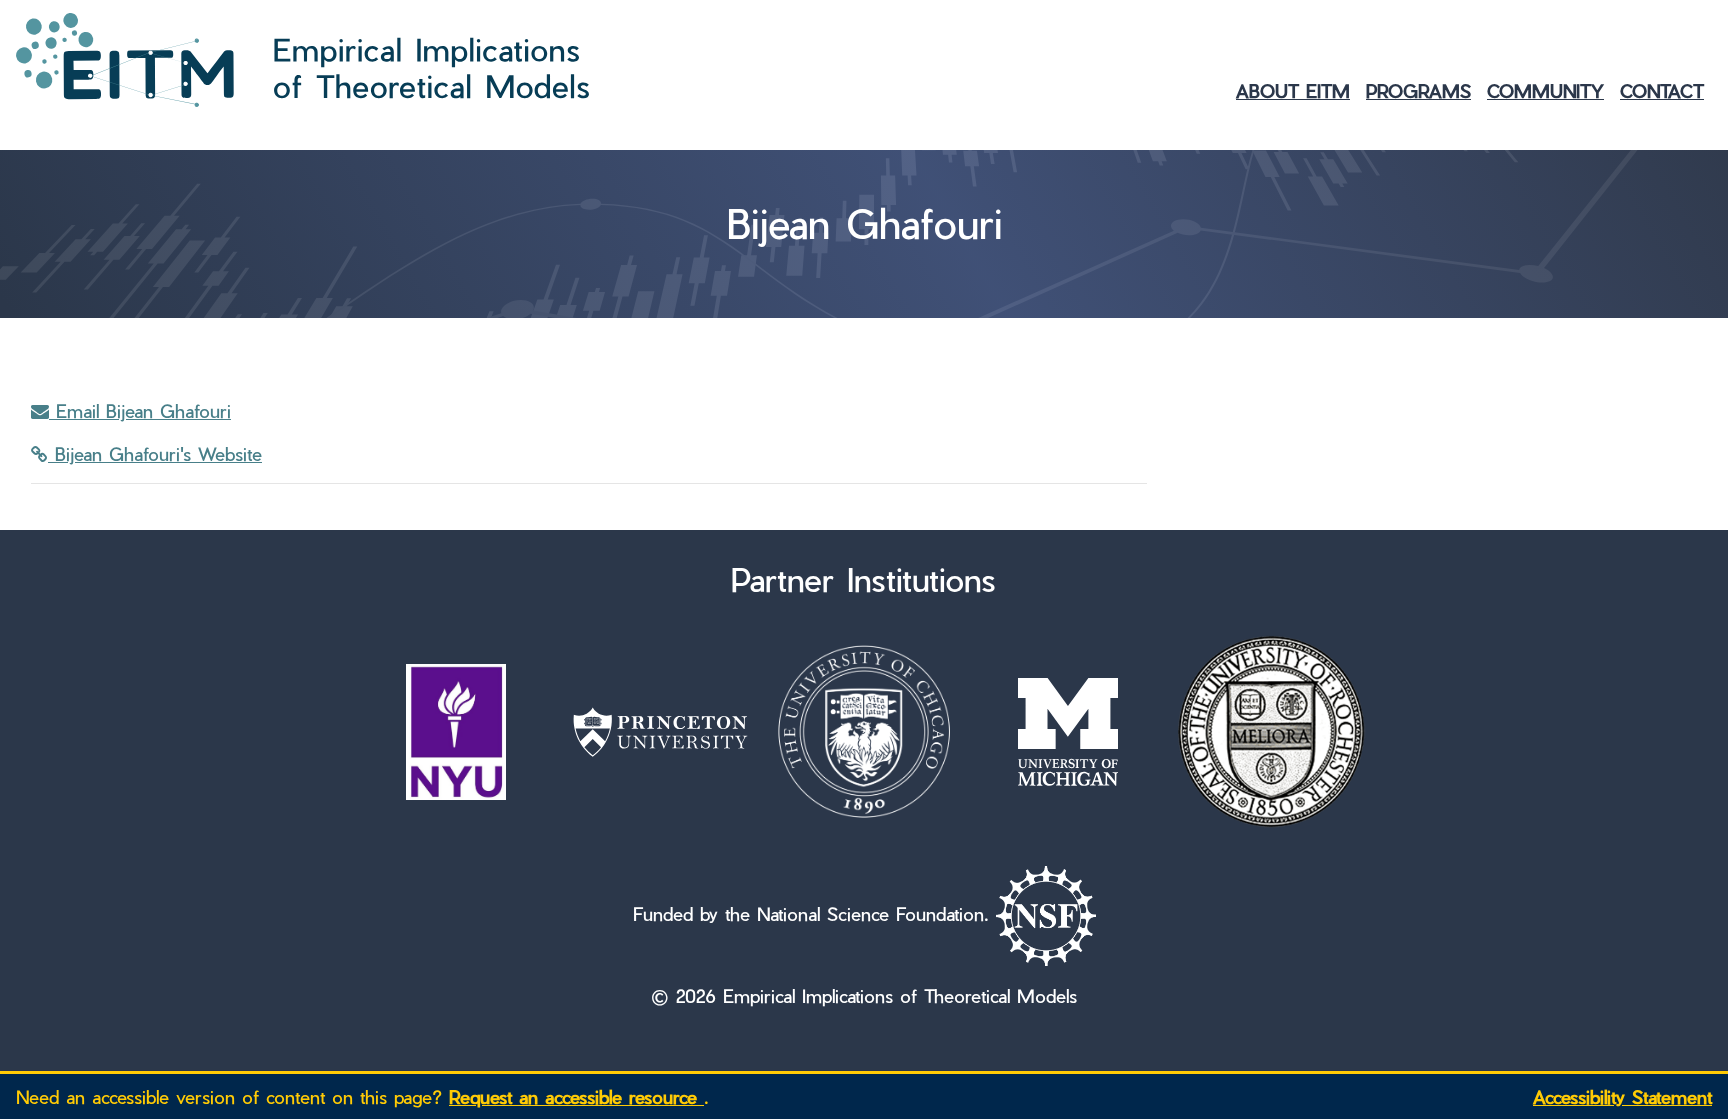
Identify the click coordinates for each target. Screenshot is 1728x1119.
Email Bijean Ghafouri (140, 410)
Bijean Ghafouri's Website (155, 453)
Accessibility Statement (1622, 1096)
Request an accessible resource (576, 1096)
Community (1545, 90)
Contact (1662, 90)
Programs (1418, 90)
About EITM (1293, 90)
